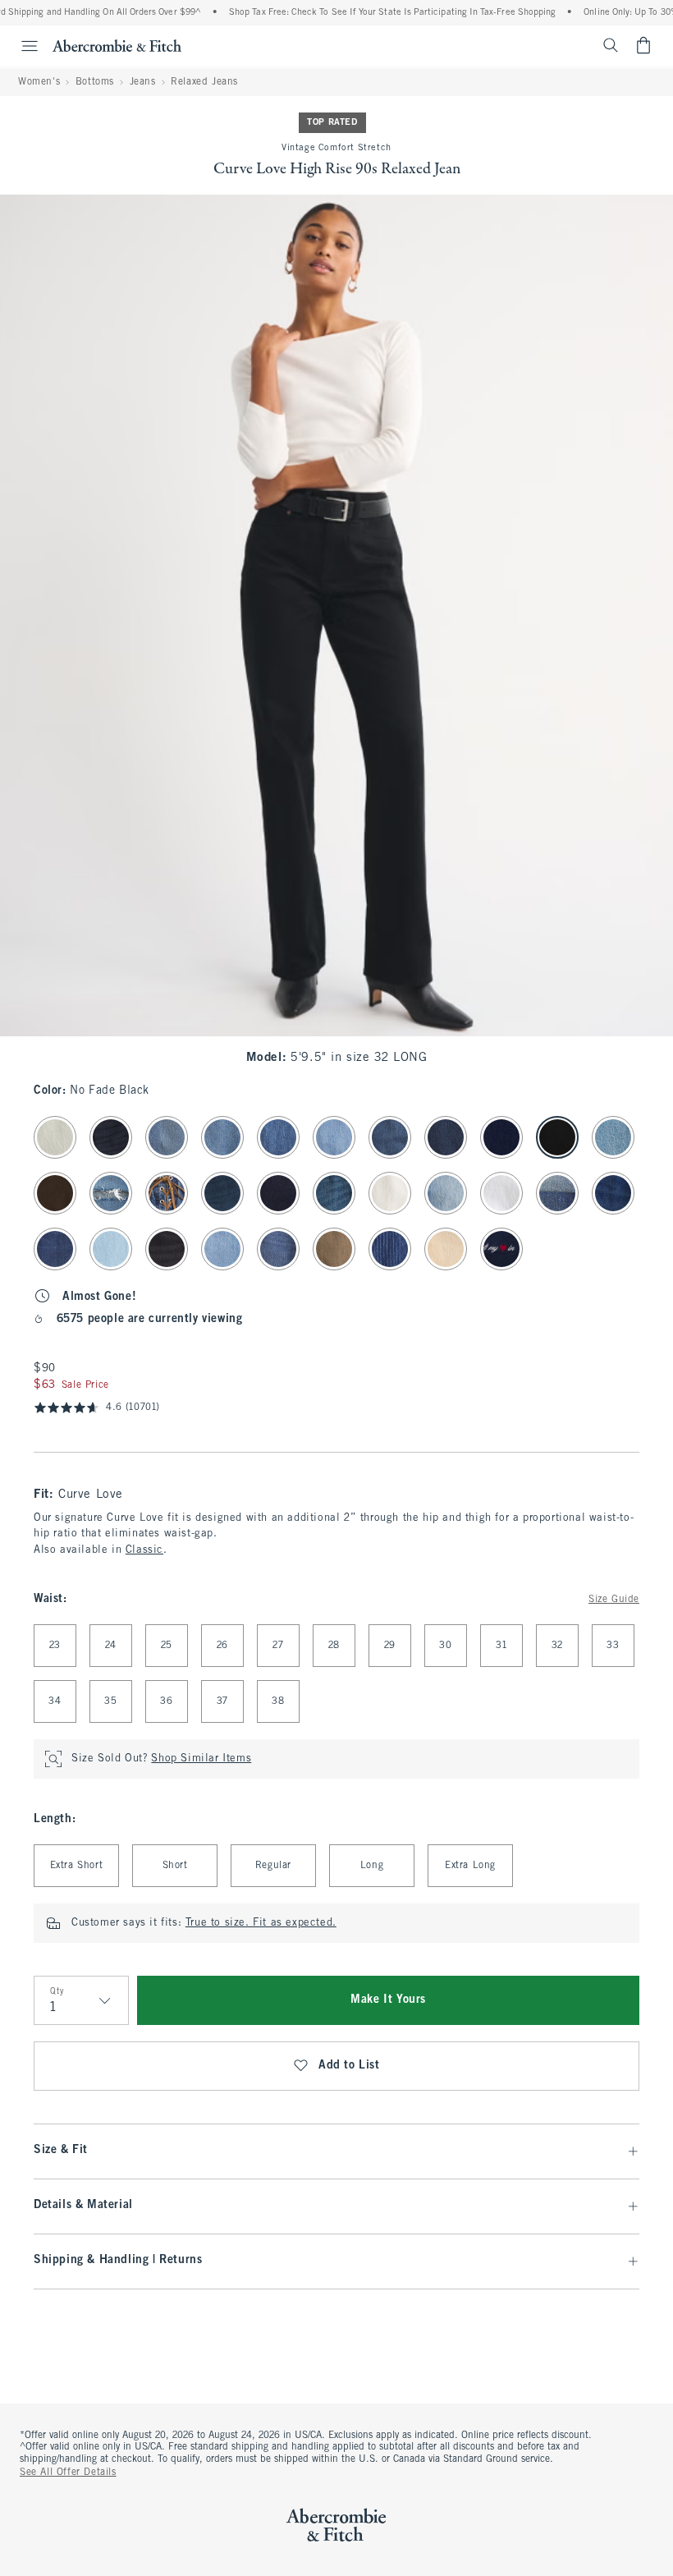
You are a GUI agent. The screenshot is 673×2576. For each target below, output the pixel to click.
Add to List (349, 2066)
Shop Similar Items (201, 1759)
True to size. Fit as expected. (261, 1923)
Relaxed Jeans (204, 82)
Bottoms (95, 82)
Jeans (143, 82)
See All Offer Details (68, 2473)
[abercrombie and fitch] (117, 45)
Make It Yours (388, 2000)
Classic (144, 1550)
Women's (39, 82)
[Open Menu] (21, 46)
